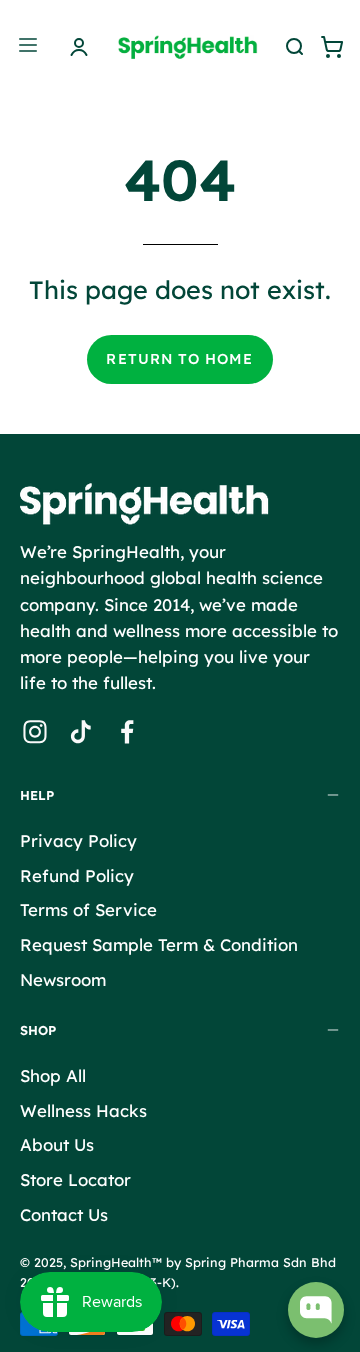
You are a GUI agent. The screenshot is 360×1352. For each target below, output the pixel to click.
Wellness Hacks (83, 1110)
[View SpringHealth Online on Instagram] (35, 732)
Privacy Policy (78, 840)
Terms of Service (88, 909)
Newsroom (63, 978)
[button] (292, 47)
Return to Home (179, 359)
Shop (38, 1030)
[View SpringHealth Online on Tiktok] (81, 732)
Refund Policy (77, 874)
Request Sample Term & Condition (159, 943)
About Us (57, 1145)
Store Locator (75, 1179)
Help (37, 795)
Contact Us (64, 1214)
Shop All (53, 1075)
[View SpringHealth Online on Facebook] (127, 732)
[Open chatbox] (316, 1310)
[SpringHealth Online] (199, 46)
